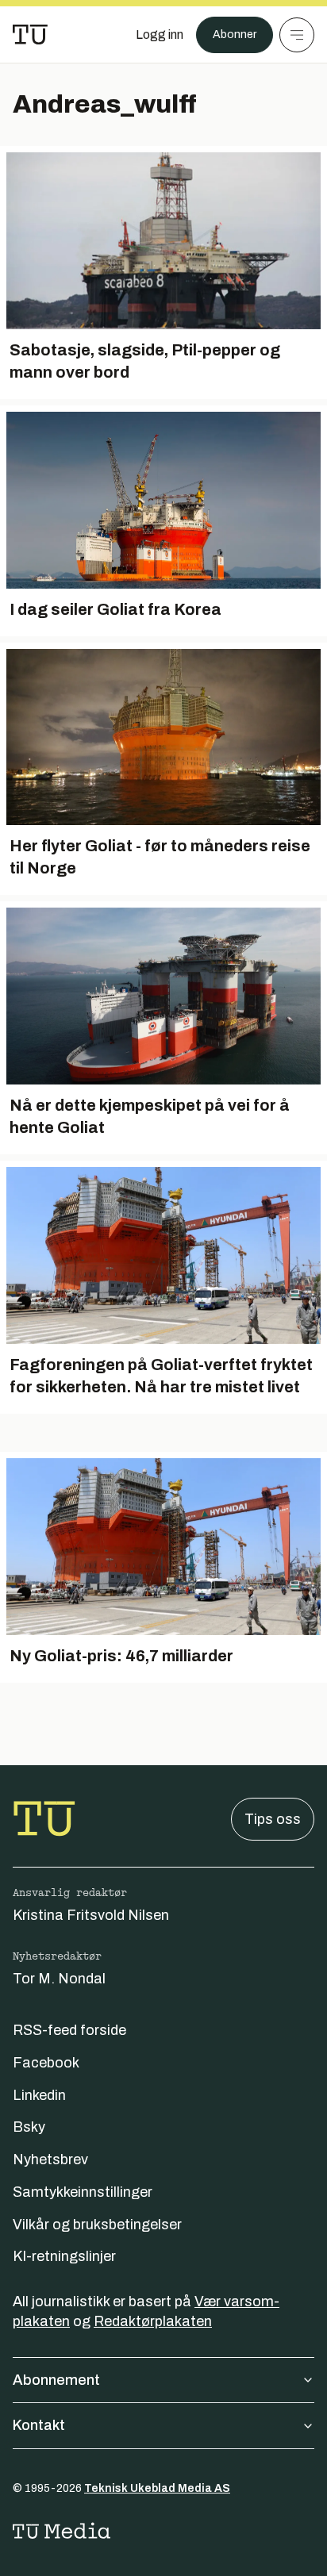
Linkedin (39, 2095)
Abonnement (56, 2380)
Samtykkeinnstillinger (83, 2192)
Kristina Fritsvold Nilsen (91, 1915)
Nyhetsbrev (50, 2159)
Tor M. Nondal (59, 1979)
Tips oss (273, 1819)
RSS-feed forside (69, 2030)
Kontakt (39, 2425)
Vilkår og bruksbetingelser (97, 2225)
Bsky (29, 2127)
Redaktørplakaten (153, 2321)
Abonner (235, 35)
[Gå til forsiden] (30, 35)
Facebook (46, 2063)
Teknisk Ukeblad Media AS (157, 2488)
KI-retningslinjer (64, 2256)
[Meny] (297, 35)
